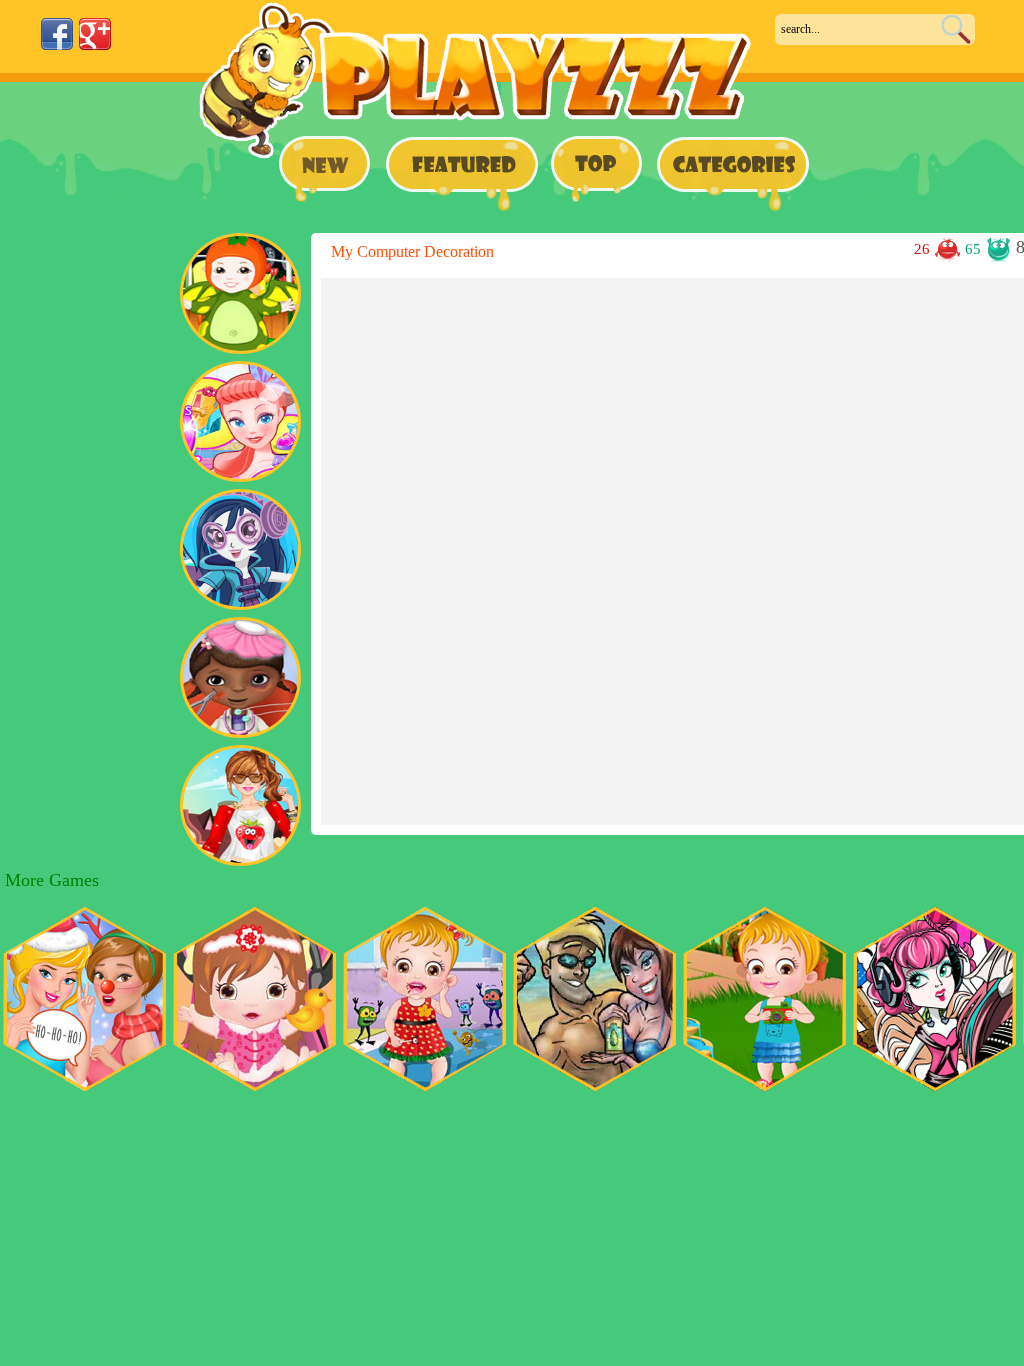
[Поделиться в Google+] (95, 34)
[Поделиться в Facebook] (57, 34)
